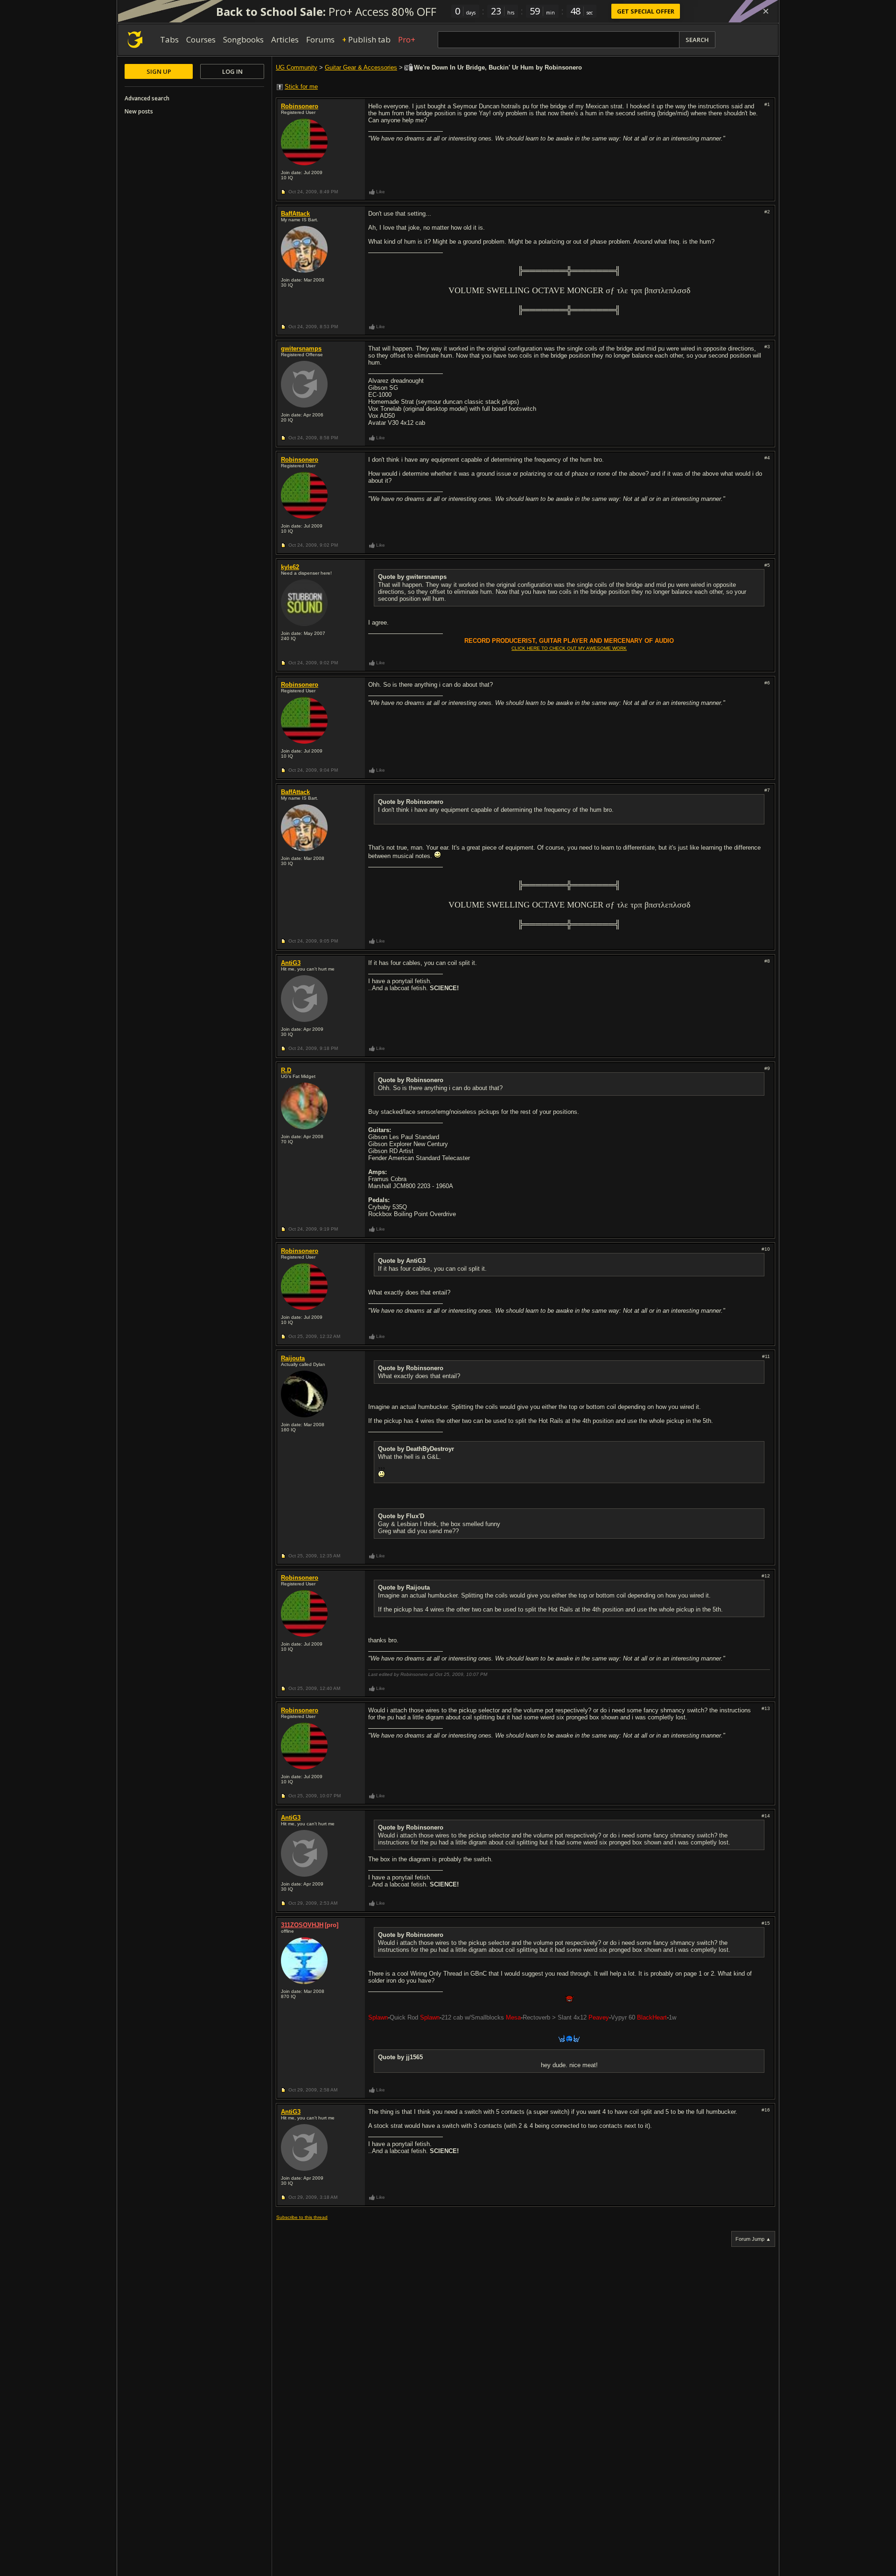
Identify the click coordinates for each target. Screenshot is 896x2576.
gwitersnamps (301, 348)
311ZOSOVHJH (302, 1925)
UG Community (297, 67)
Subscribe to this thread (302, 2217)
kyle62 (290, 567)
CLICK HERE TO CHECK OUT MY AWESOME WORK (569, 648)
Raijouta (293, 1358)
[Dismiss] (766, 11)
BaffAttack (295, 214)
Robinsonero (300, 106)
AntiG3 (291, 963)
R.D (286, 1070)
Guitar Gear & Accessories (361, 67)
